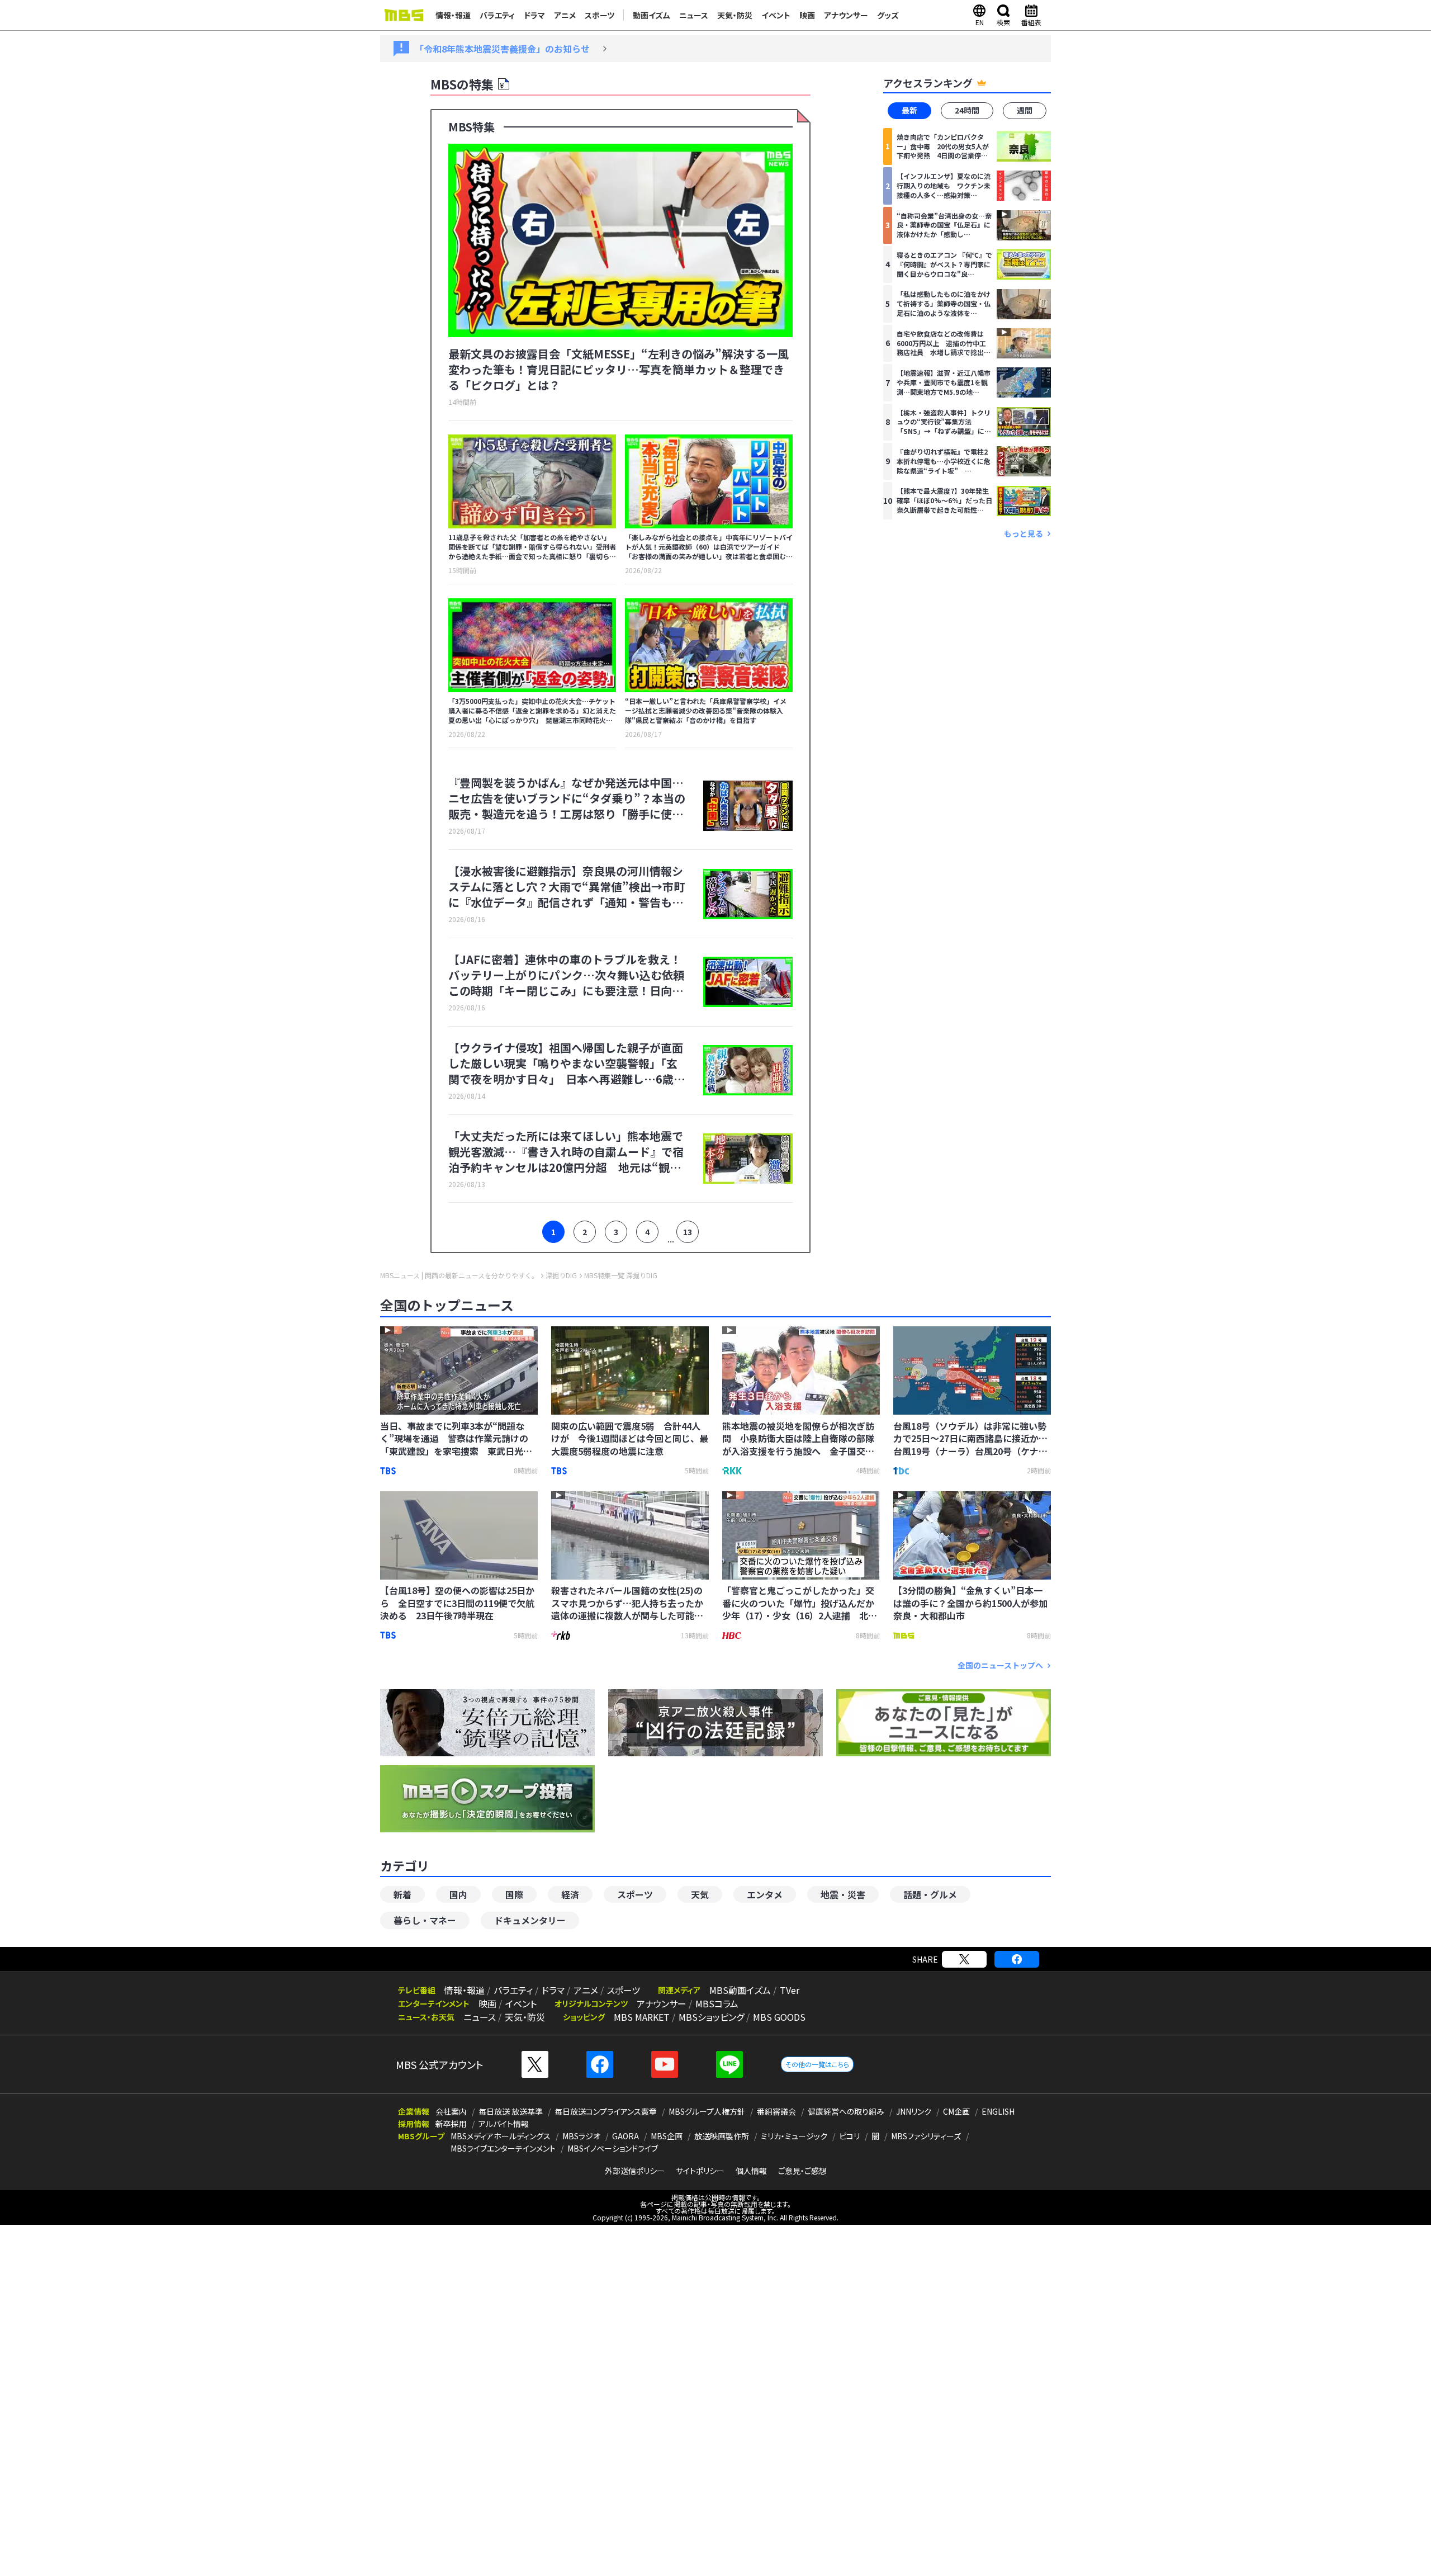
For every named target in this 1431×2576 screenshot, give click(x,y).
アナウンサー (846, 15)
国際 (514, 1894)
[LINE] (729, 2064)
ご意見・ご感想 (802, 2171)
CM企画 (956, 2111)
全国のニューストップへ (1000, 1665)
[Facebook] (1017, 1959)
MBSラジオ (581, 2136)
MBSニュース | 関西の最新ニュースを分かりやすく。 (459, 1275)
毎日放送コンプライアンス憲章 (606, 2111)
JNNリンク (914, 2111)
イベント (776, 15)
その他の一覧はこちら (817, 2064)
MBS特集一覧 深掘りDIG (621, 1275)
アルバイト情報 (504, 2124)
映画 (807, 15)
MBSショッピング (711, 2017)
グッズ (888, 15)
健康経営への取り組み (846, 2111)
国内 (458, 1894)
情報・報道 (453, 15)
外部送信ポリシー (635, 2171)
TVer (790, 1990)
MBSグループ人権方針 (707, 2111)
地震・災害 (843, 1894)
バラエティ (497, 15)
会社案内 (451, 2111)
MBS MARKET (642, 2017)
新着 (402, 1894)
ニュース (694, 15)
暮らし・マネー (425, 1920)
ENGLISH (998, 2111)
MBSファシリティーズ (926, 2136)
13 (688, 1232)
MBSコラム (717, 2003)
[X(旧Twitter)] (964, 1959)
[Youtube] (665, 2064)
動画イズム (651, 15)
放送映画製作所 (722, 2136)
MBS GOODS (779, 2017)
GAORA (626, 2136)
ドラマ (534, 15)
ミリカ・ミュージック (794, 2136)
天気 (700, 1894)
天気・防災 (735, 15)
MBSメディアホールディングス (501, 2136)
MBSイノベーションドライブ (613, 2148)
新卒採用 (451, 2124)
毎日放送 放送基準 (511, 2111)
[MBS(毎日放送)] (404, 15)
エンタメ (765, 1894)
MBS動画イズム (740, 1990)
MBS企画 (667, 2136)
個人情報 (751, 2171)
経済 (570, 1894)
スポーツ (600, 15)
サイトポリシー (700, 2171)
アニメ (565, 15)
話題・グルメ (930, 1894)
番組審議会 (776, 2111)
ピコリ (849, 2136)
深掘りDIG (561, 1275)
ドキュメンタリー (530, 1920)
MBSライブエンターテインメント (503, 2148)
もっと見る (1024, 533)
